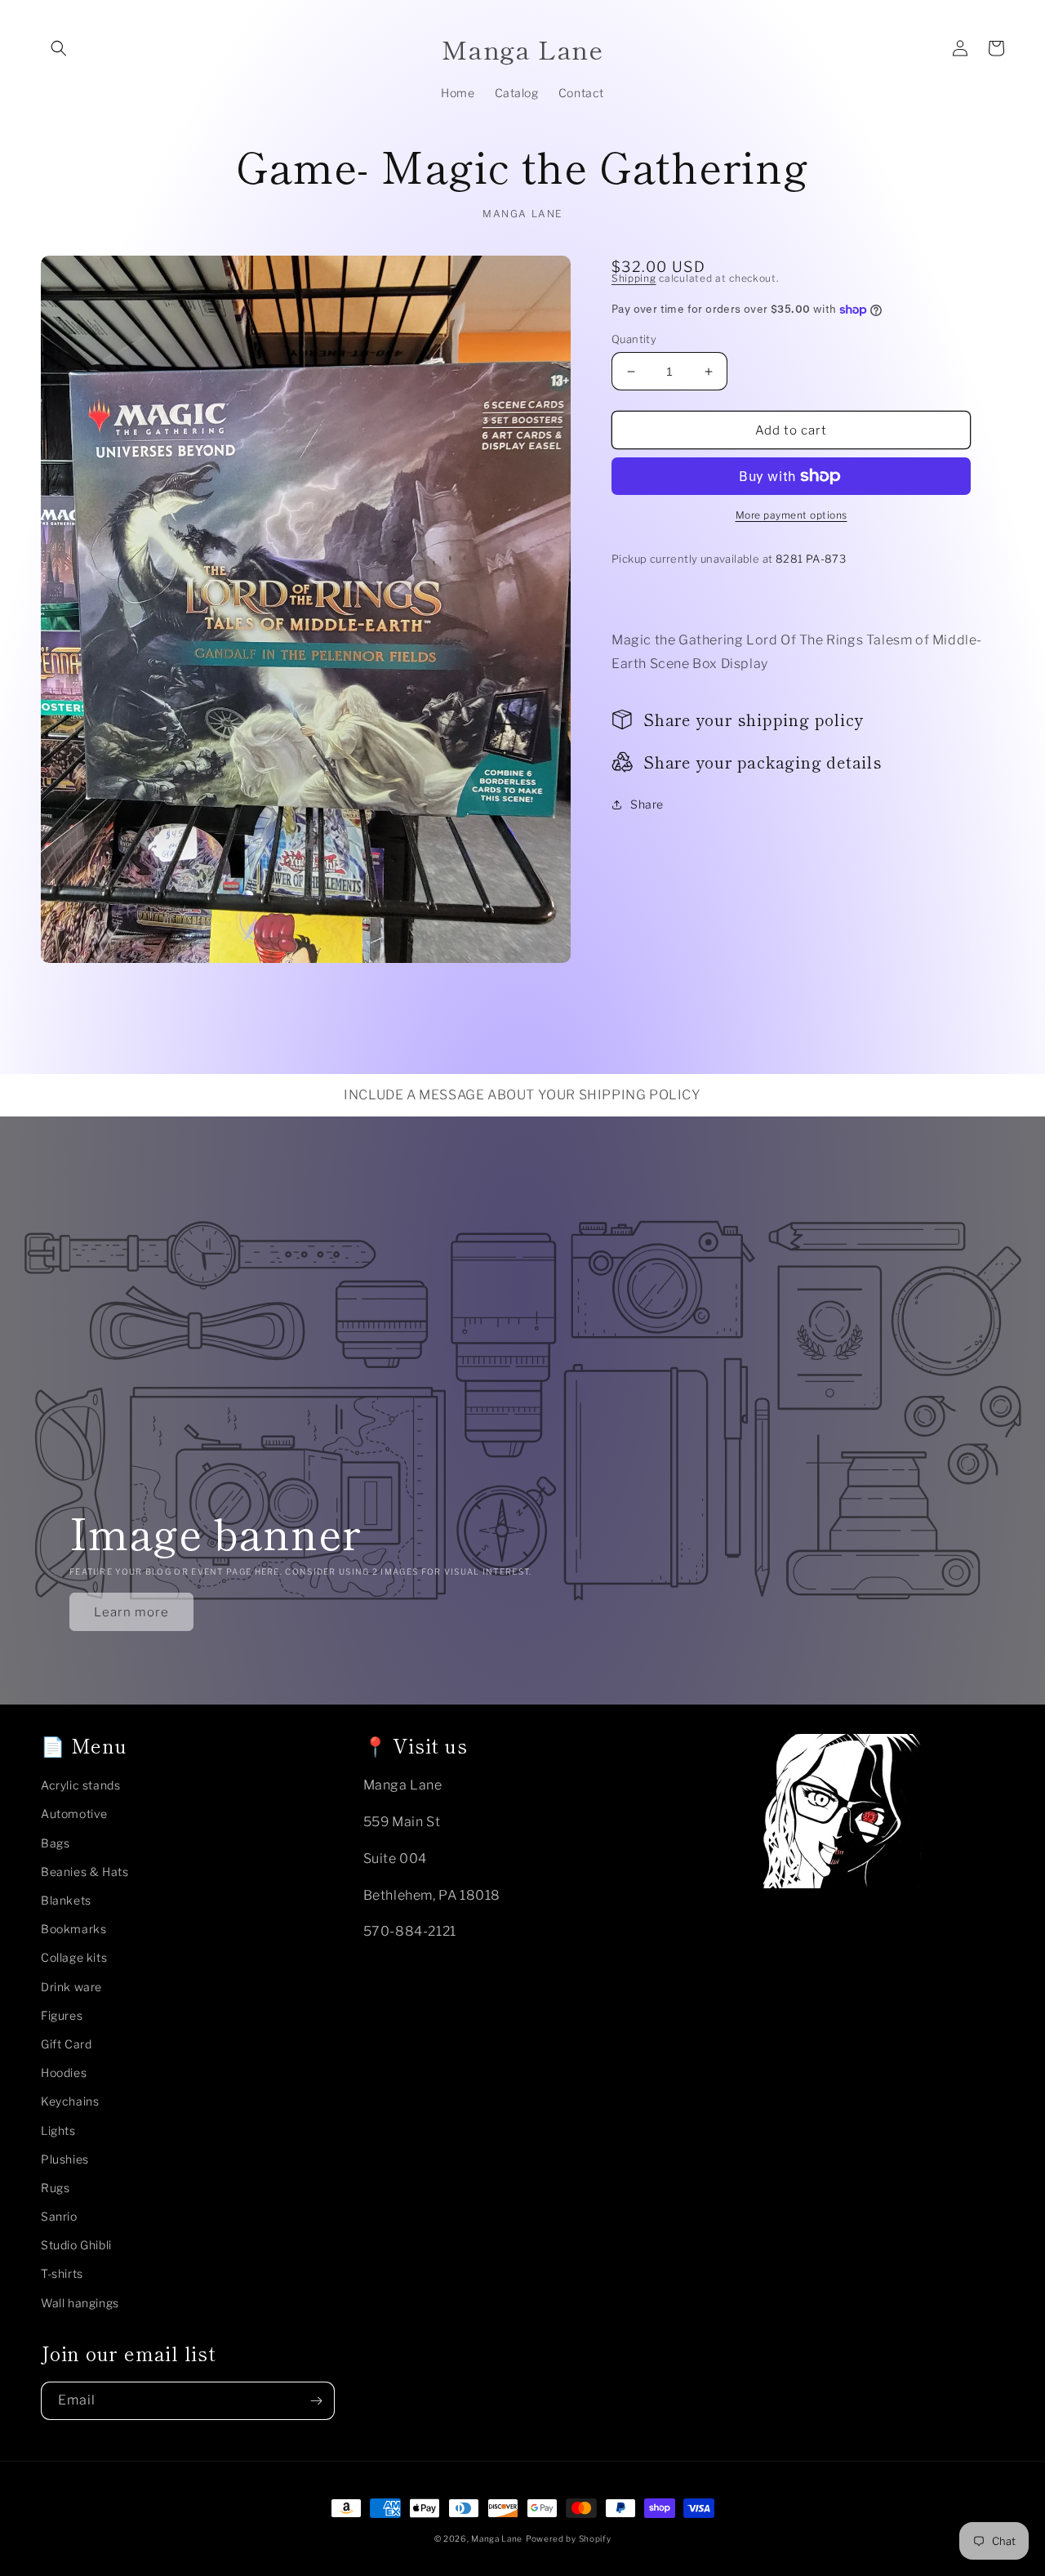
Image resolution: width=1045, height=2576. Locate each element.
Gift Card (66, 2044)
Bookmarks (73, 1929)
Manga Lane (497, 2538)
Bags (55, 1843)
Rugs (55, 2188)
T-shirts (62, 2273)
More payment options (792, 515)
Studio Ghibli (76, 2245)
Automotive (74, 1814)
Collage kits (74, 1957)
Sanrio (59, 2216)
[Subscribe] (316, 2401)
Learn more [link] (131, 1612)
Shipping (634, 278)
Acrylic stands (80, 1785)
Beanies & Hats (84, 1872)
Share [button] (647, 804)
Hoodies (64, 2072)
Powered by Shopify (569, 2538)
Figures (62, 2015)
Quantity (634, 339)
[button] (59, 48)
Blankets (66, 1900)
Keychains (70, 2101)
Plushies (65, 2159)
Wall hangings (80, 2303)
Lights (58, 2130)
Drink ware (71, 1987)
